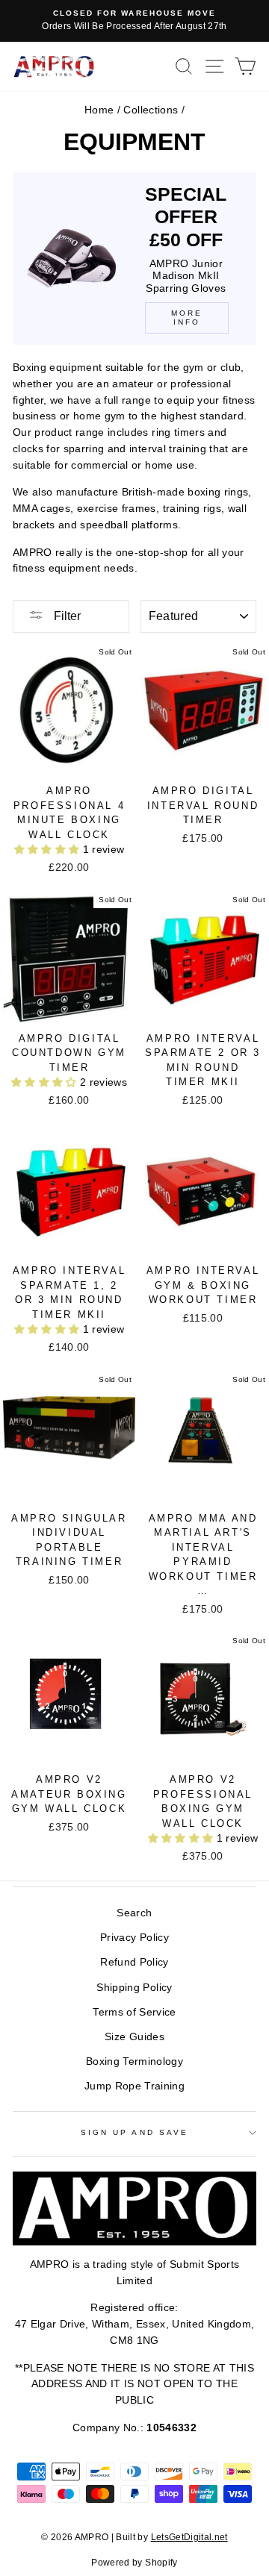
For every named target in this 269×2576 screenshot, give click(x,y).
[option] (134, 21)
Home (99, 110)
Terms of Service (134, 2012)
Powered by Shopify (134, 2563)
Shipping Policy (134, 1988)
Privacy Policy (134, 1938)
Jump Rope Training (134, 2086)
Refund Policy (134, 1962)
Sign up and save (134, 2132)
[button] (49, 850)
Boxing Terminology (134, 2061)
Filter (66, 616)
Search (134, 1913)
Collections (151, 110)
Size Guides (134, 2037)
